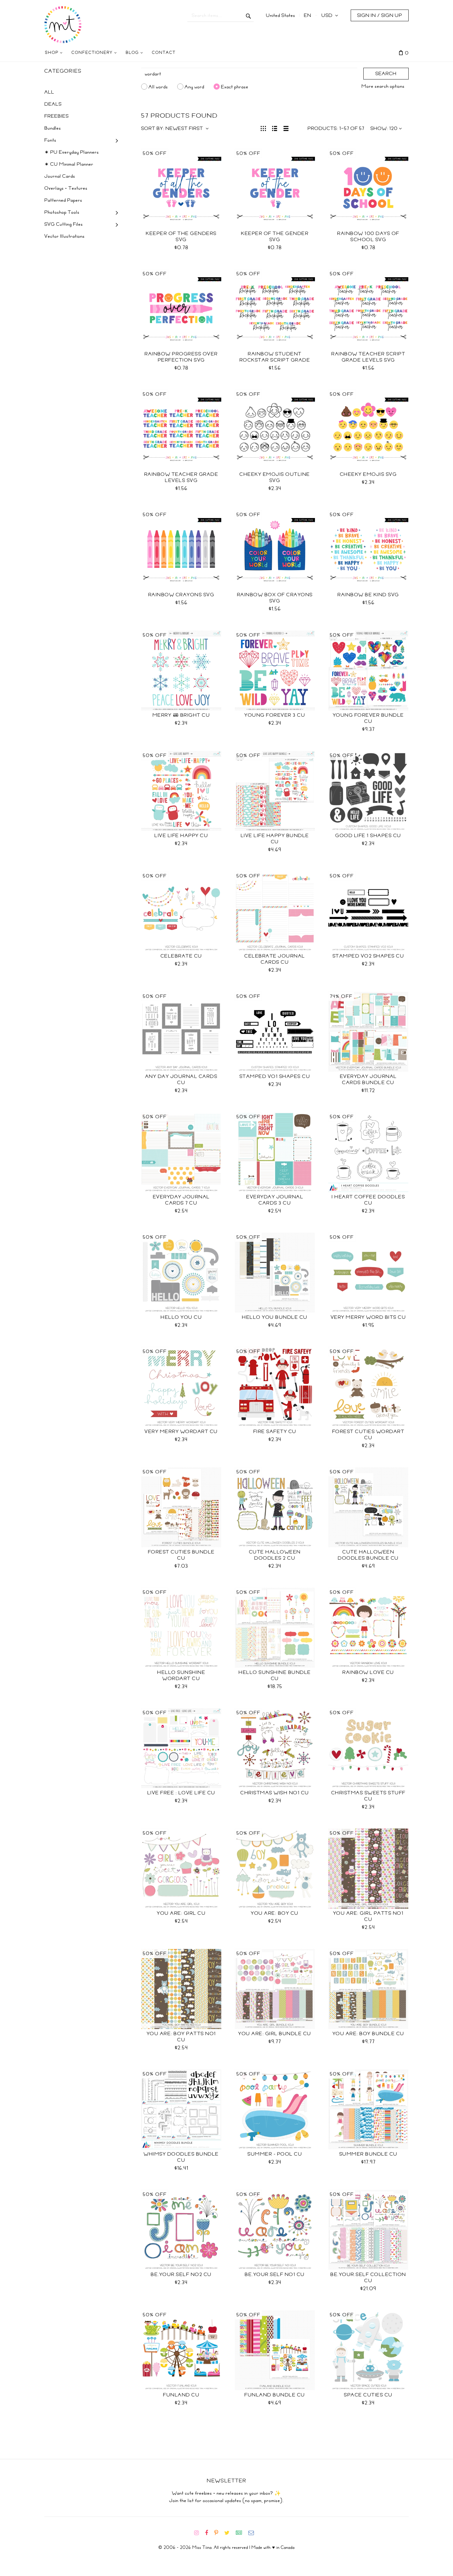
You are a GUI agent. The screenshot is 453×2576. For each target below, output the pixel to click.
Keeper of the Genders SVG (181, 237)
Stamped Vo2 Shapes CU (368, 956)
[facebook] (209, 2533)
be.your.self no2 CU (181, 2274)
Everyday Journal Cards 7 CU (181, 1200)
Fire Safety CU (275, 1432)
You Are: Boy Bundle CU (368, 2034)
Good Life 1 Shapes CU (368, 836)
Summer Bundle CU (368, 2154)
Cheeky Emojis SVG (368, 474)
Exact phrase (235, 87)
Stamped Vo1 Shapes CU (275, 1076)
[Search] (249, 15)
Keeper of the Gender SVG (275, 237)
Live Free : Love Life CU (181, 1793)
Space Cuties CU (368, 2395)
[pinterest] (219, 2533)
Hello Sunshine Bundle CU (275, 1675)
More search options (383, 86)
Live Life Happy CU (181, 836)
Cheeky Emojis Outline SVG (275, 477)
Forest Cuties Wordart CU (368, 1435)
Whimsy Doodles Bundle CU (181, 2157)
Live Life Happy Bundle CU (275, 839)
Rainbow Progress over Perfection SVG (181, 357)
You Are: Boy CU (275, 1913)
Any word (194, 87)
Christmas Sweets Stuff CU (368, 1796)
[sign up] (241, 2533)
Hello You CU (181, 1317)
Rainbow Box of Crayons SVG (275, 598)
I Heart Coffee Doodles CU (368, 1200)
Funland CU (181, 2395)
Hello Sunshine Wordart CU (181, 1675)
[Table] (286, 128)
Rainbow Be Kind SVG (368, 595)
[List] (275, 128)
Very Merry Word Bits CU (368, 1317)
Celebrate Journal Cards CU (275, 959)
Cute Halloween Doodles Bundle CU (368, 1555)
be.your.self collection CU (368, 2278)
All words (158, 87)
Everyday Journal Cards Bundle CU (368, 1079)
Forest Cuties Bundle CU (181, 1555)
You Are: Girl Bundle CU (275, 2034)
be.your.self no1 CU (275, 2274)
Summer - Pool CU (275, 2154)
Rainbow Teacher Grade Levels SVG (181, 477)
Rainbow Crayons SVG (181, 595)
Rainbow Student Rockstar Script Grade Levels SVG (275, 360)
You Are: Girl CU (181, 1913)
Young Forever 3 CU (275, 715)
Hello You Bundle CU (275, 1317)
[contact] (254, 2533)
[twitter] (229, 2533)
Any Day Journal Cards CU (181, 1079)
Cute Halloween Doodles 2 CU (275, 1555)
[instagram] (199, 2533)
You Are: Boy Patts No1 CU (181, 2037)
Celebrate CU (181, 956)
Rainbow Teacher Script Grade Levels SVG (368, 357)
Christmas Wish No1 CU (275, 1793)
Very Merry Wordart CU (181, 1432)
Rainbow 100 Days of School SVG (368, 237)
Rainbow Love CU (368, 1672)
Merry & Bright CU (181, 715)
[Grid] (263, 128)
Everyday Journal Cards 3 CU (275, 1200)
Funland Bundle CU (275, 2395)
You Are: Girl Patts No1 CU (368, 1916)
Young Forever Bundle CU (368, 718)
